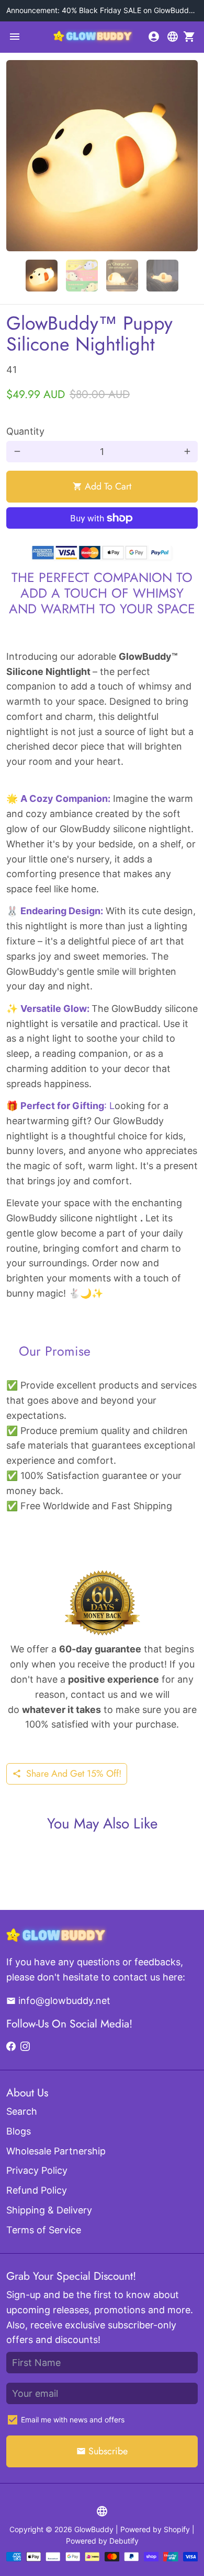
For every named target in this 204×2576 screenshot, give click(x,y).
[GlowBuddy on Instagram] (25, 2047)
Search (22, 2111)
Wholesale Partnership (56, 2151)
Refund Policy (37, 2190)
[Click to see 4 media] (162, 276)
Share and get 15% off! (67, 1774)
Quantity (25, 431)
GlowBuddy (94, 2529)
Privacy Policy (37, 2170)
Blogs (19, 2131)
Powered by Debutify (102, 2541)
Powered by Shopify (155, 2529)
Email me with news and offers (73, 2420)
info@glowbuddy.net (58, 2001)
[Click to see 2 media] (82, 276)
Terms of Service (44, 2230)
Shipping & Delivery (49, 2210)
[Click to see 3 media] (122, 276)
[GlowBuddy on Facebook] (11, 2047)
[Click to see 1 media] (42, 276)
